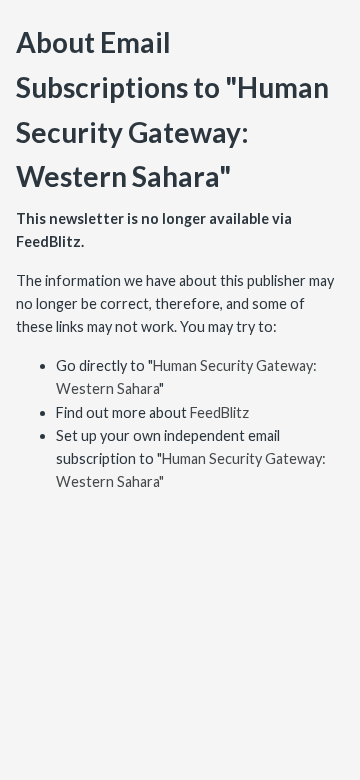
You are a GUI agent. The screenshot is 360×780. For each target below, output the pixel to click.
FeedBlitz (219, 412)
